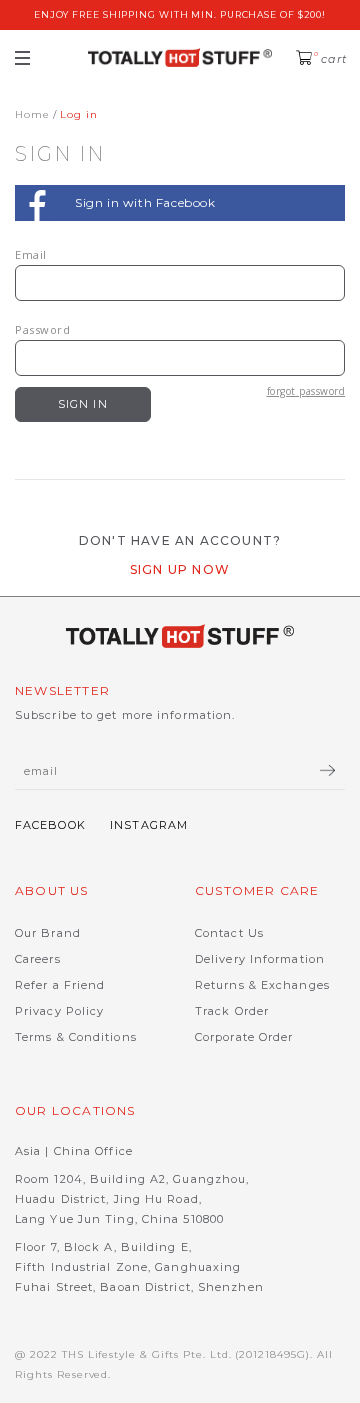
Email (31, 254)
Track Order (232, 1011)
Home (32, 114)
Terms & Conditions (76, 1037)
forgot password (306, 391)
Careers (38, 959)
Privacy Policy (59, 1011)
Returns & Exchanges (262, 985)
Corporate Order (244, 1037)
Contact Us (229, 933)
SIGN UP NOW (180, 569)
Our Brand (48, 933)
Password (42, 329)
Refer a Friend (60, 985)
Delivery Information (260, 959)
